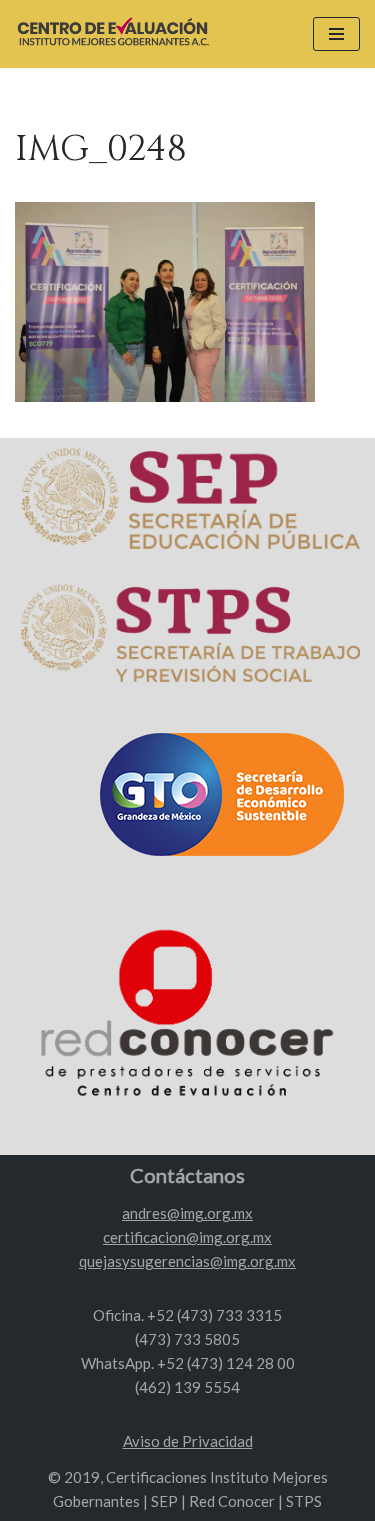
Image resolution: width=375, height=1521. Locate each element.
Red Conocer (232, 1501)
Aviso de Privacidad (188, 1441)
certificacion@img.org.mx (187, 1237)
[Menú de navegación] (336, 34)
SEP (164, 1501)
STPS (304, 1501)
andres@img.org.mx (187, 1213)
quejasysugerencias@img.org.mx (187, 1261)
